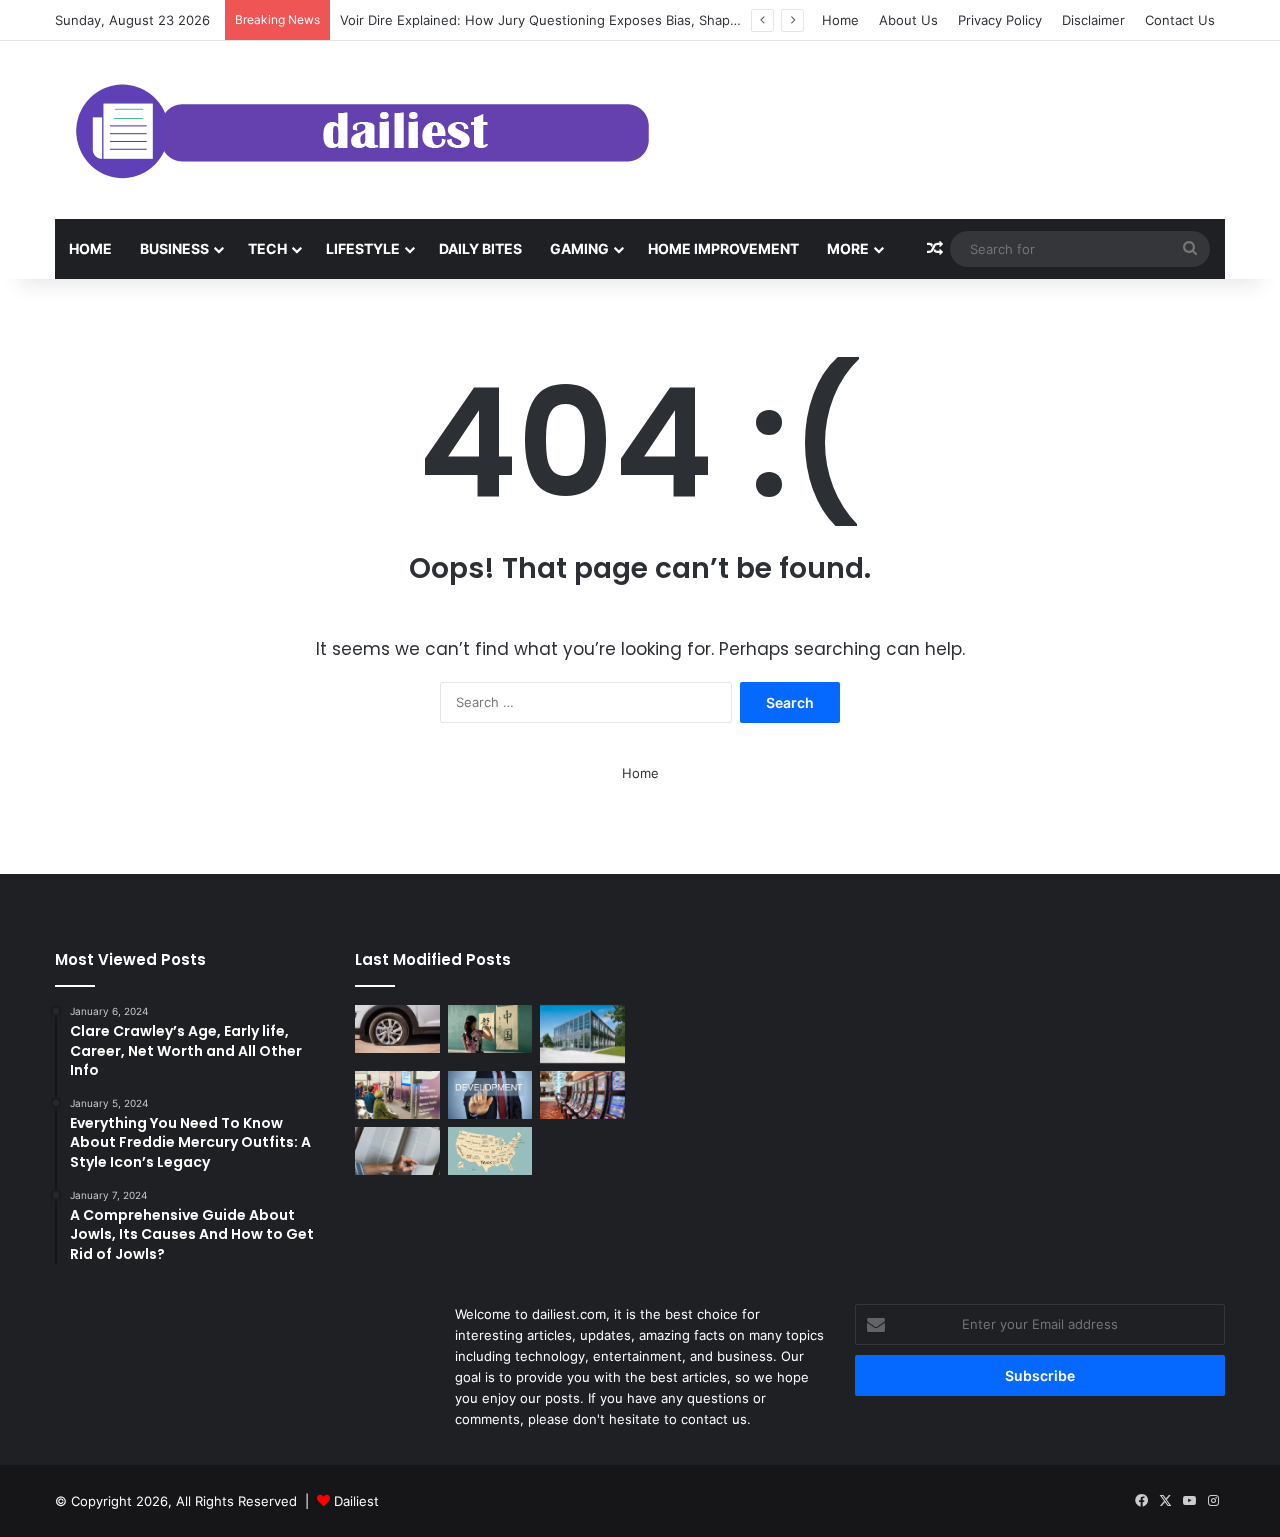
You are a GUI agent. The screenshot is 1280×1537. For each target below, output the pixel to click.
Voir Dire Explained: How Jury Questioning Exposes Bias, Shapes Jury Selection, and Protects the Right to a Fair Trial (705, 20)
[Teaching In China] (490, 1029)
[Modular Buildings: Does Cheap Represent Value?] (582, 1034)
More (848, 248)
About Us (908, 20)
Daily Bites (480, 248)
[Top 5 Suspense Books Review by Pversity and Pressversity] (397, 1151)
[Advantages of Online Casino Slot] (582, 1095)
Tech (267, 248)
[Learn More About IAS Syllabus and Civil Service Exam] (397, 1095)
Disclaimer (1093, 20)
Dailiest (356, 1501)
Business (174, 248)
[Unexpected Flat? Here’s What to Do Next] (397, 1029)
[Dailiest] (354, 130)
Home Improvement (723, 248)
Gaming (579, 248)
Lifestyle (363, 248)
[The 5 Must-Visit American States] (490, 1151)
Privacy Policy (1000, 20)
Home (840, 20)
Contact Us (1180, 20)
